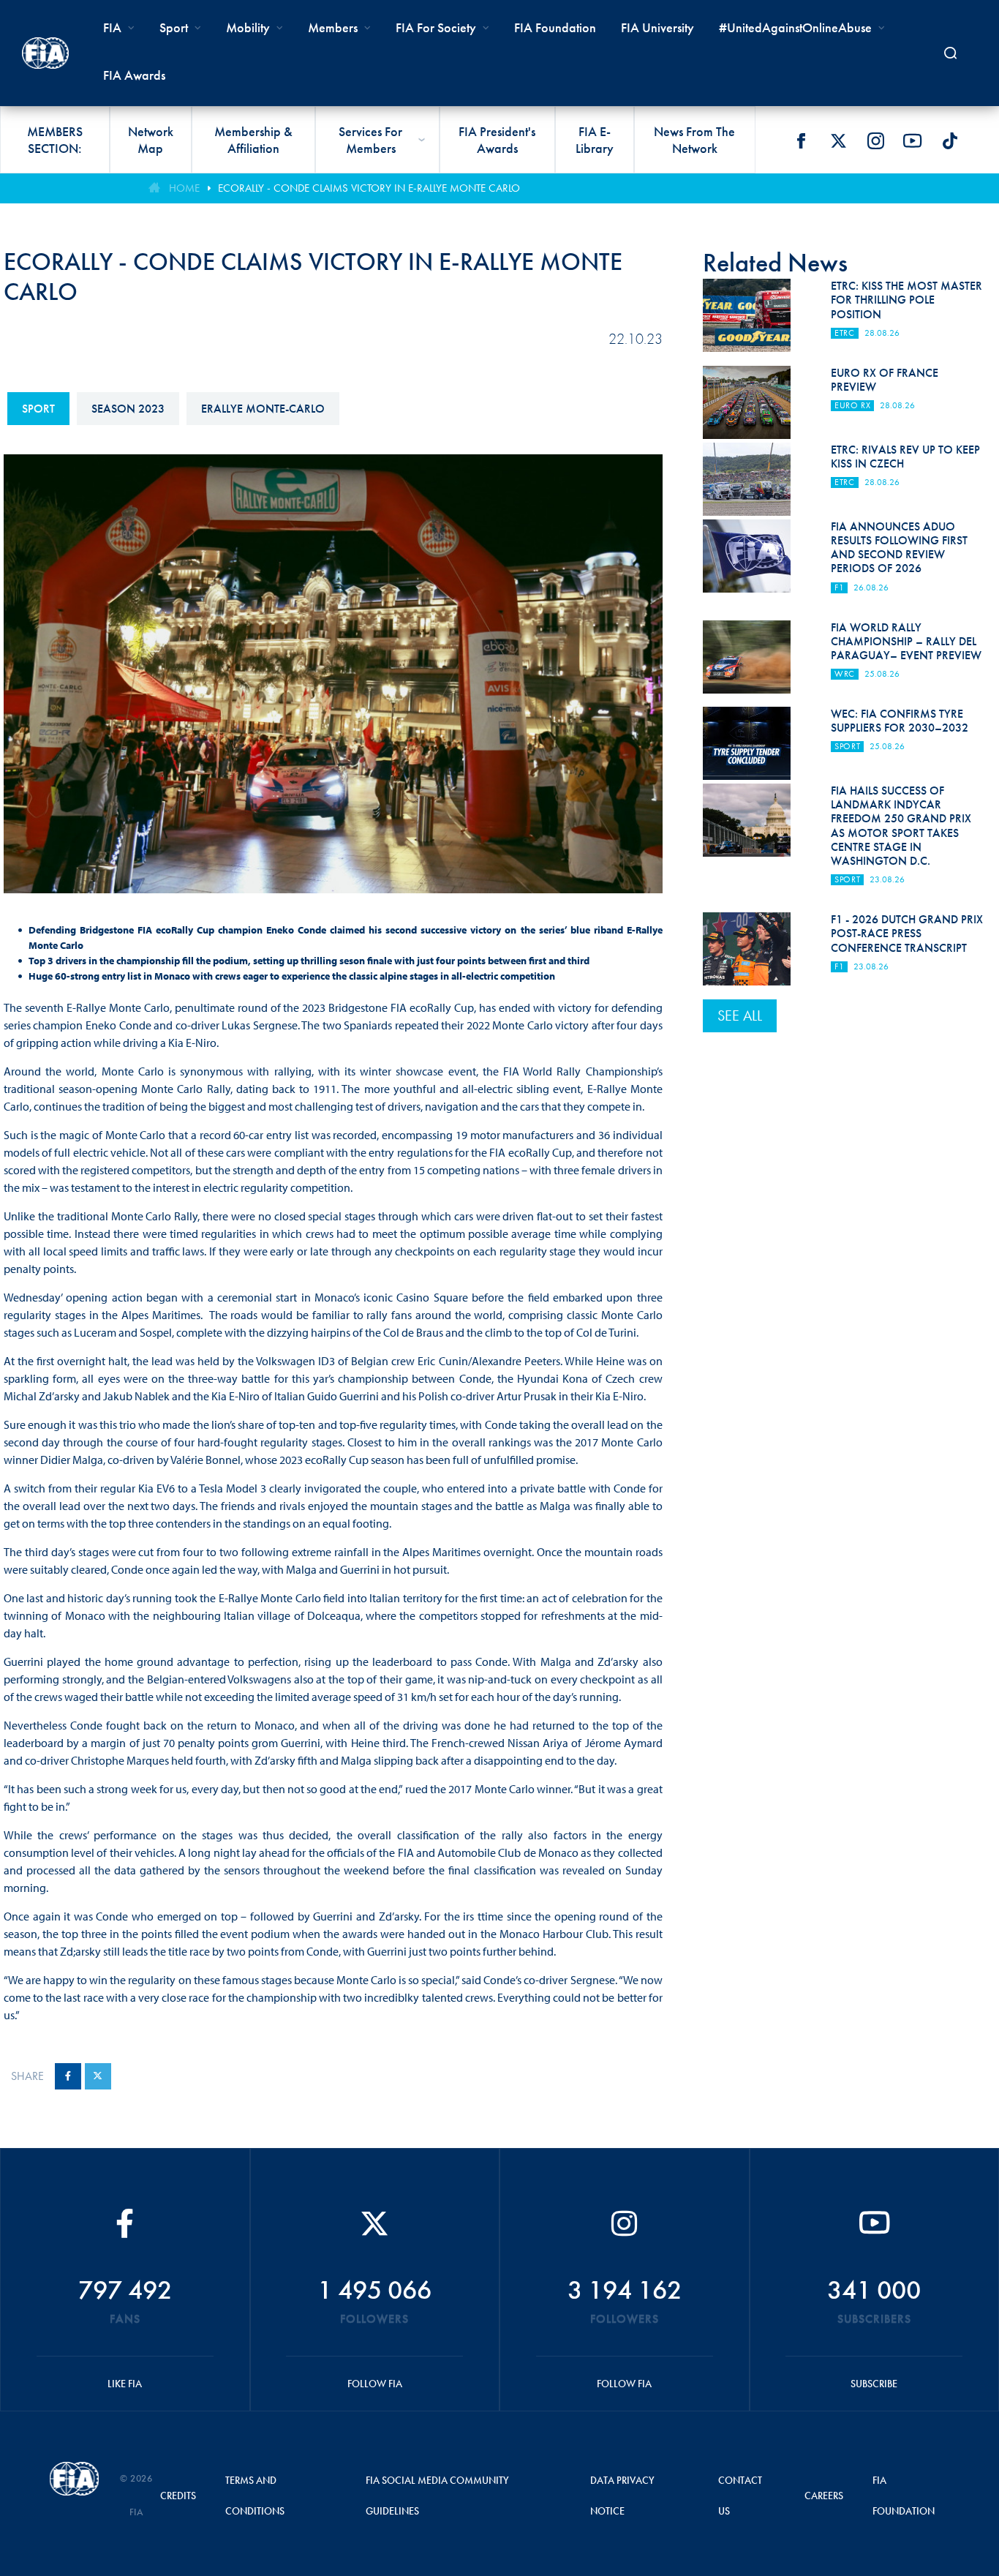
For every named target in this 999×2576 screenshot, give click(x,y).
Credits (178, 2496)
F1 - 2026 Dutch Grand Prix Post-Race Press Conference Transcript (907, 933)
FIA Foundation (555, 27)
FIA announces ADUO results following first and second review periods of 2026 (899, 548)
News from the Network (694, 140)
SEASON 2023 (128, 409)
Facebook (801, 140)
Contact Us (740, 2496)
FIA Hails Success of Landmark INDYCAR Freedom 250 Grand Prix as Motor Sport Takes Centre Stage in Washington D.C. (901, 826)
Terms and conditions (255, 2496)
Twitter (838, 140)
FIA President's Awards (497, 140)
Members (333, 27)
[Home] (45, 53)
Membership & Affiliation (253, 140)
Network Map (151, 140)
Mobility (248, 27)
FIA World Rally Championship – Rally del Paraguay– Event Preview (906, 641)
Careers (824, 2496)
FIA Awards (134, 75)
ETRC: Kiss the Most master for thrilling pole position (906, 300)
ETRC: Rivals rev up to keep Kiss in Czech (905, 457)
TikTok (950, 140)
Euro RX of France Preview (885, 380)
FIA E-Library (595, 140)
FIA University (657, 27)
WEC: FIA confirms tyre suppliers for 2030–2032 (900, 721)
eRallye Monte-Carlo (263, 409)
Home (184, 188)
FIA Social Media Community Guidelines (437, 2496)
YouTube (913, 140)
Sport (38, 409)
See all (740, 1015)
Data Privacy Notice (622, 2496)
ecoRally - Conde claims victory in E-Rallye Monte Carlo (369, 188)
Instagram (875, 140)
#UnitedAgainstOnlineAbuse (795, 27)
